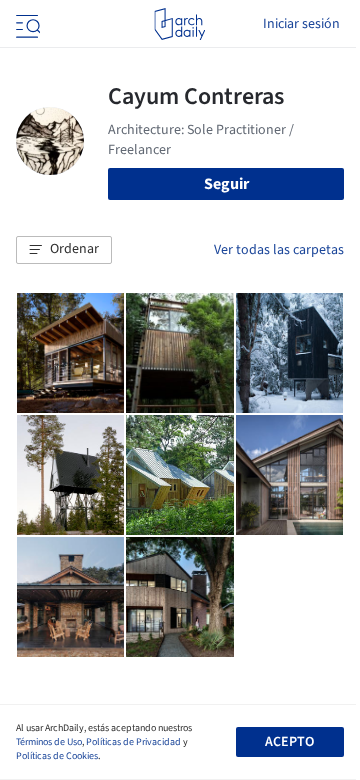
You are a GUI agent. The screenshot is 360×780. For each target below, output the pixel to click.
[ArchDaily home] (179, 24)
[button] (64, 250)
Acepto (289, 742)
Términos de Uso (49, 742)
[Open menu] (26, 24)
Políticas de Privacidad (133, 742)
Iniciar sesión (301, 24)
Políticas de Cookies (57, 756)
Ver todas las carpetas (279, 250)
